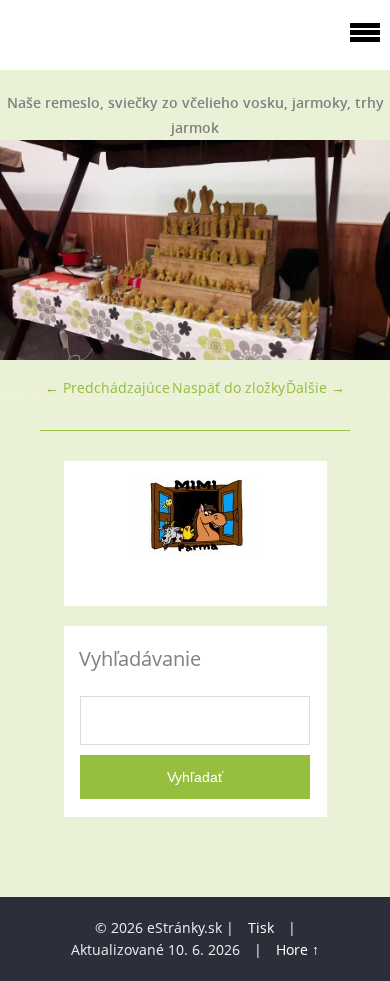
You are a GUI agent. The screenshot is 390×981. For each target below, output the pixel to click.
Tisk (261, 927)
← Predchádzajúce (107, 387)
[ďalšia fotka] (357, 250)
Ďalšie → (315, 387)
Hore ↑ (297, 949)
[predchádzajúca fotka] (32, 250)
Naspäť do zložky (228, 387)
